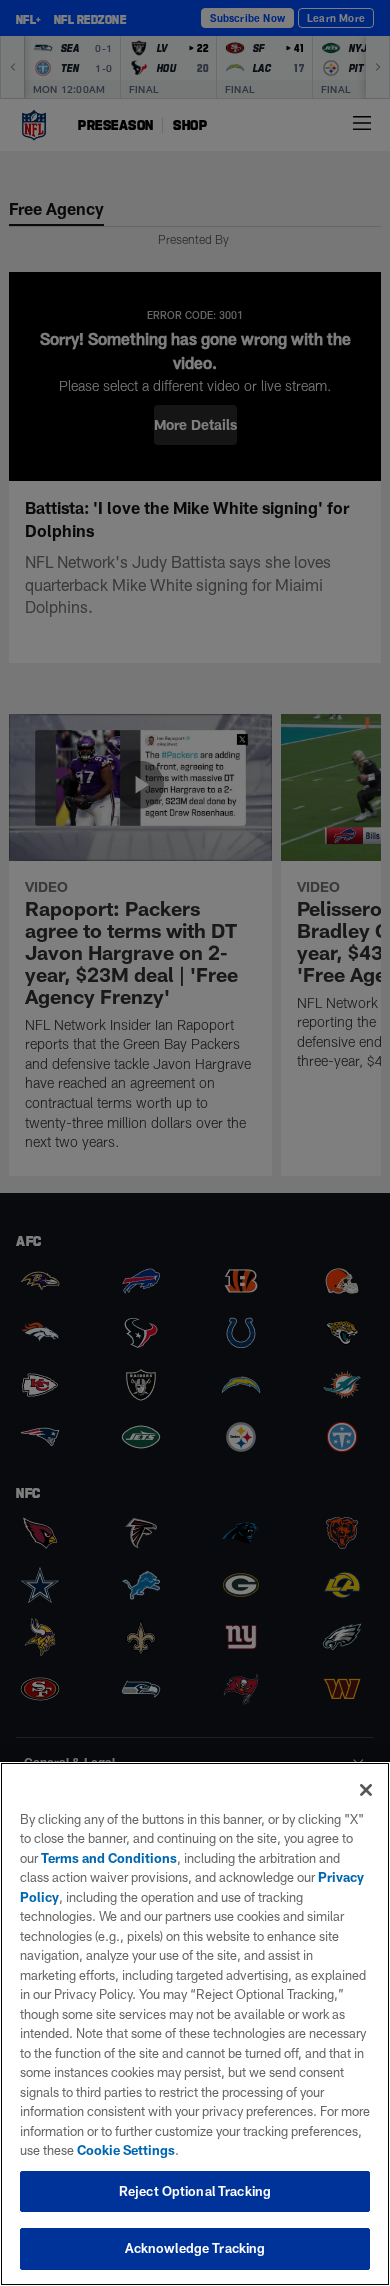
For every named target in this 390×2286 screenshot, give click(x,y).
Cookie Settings (126, 2150)
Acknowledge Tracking (195, 2248)
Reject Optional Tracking (195, 2191)
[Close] (366, 1790)
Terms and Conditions (109, 1858)
